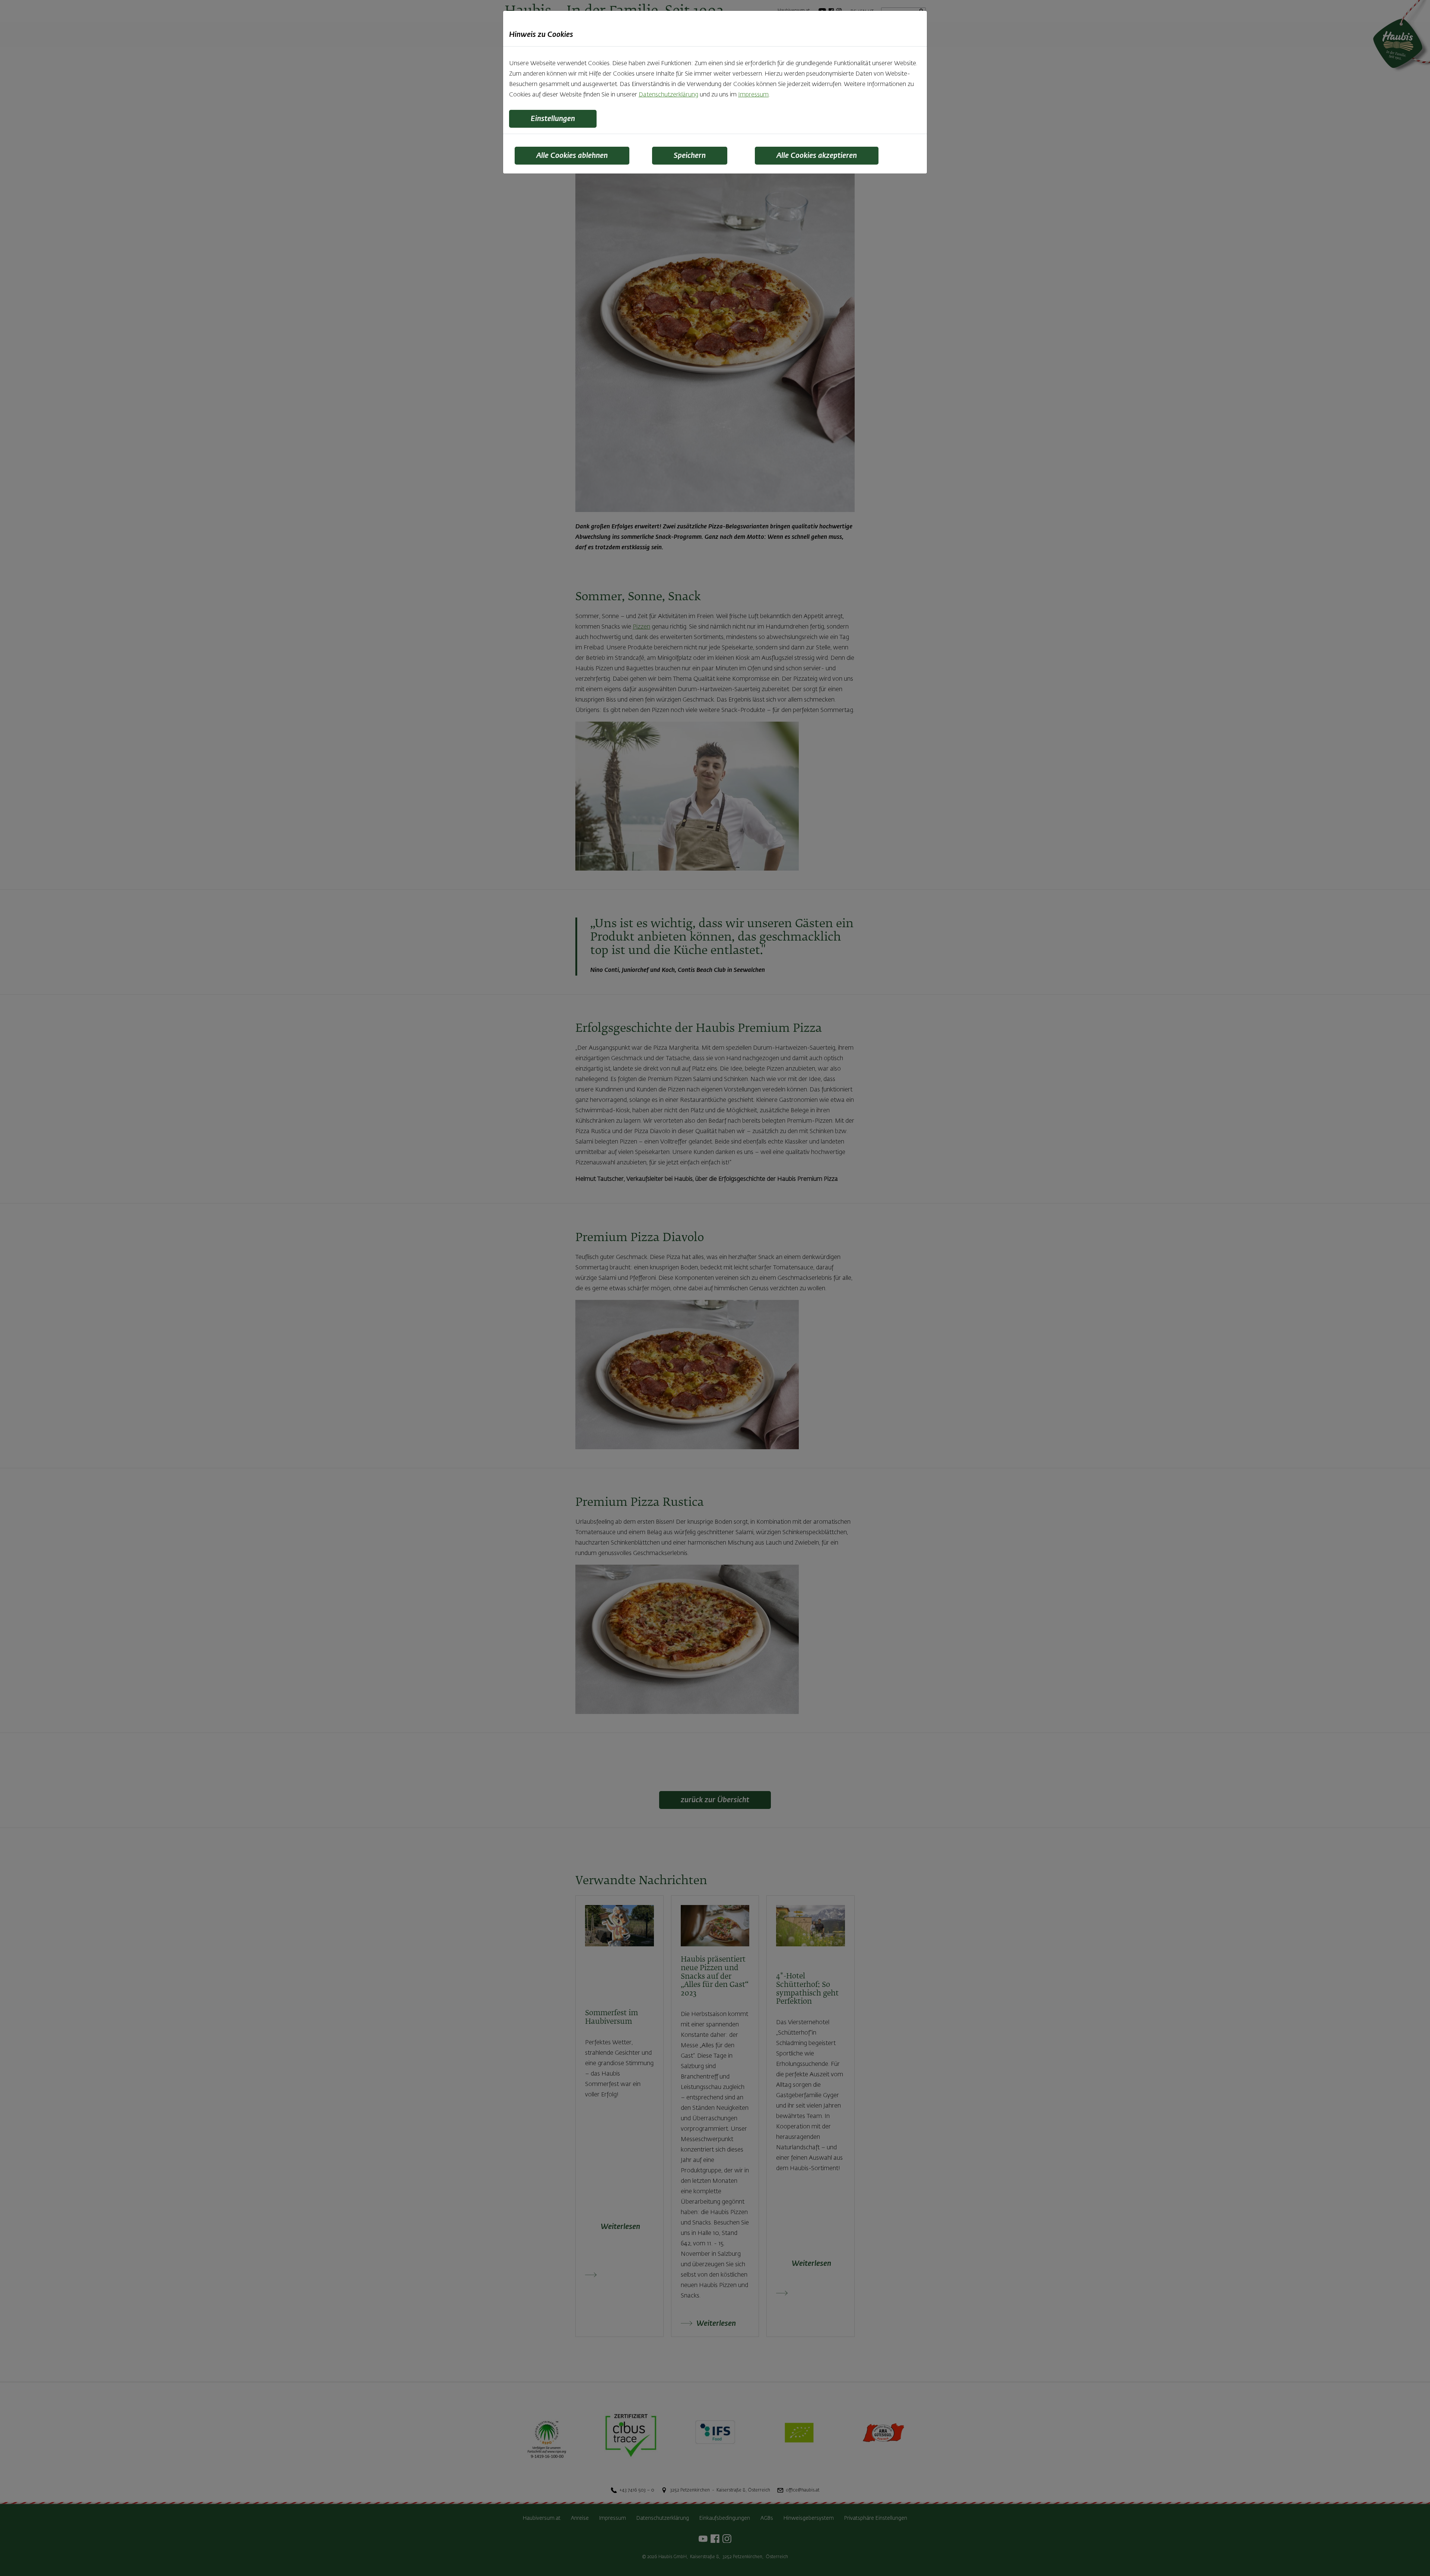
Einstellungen (553, 119)
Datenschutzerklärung (668, 95)
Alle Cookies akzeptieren (817, 156)
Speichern (690, 156)
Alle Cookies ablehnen (572, 156)
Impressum (753, 95)
